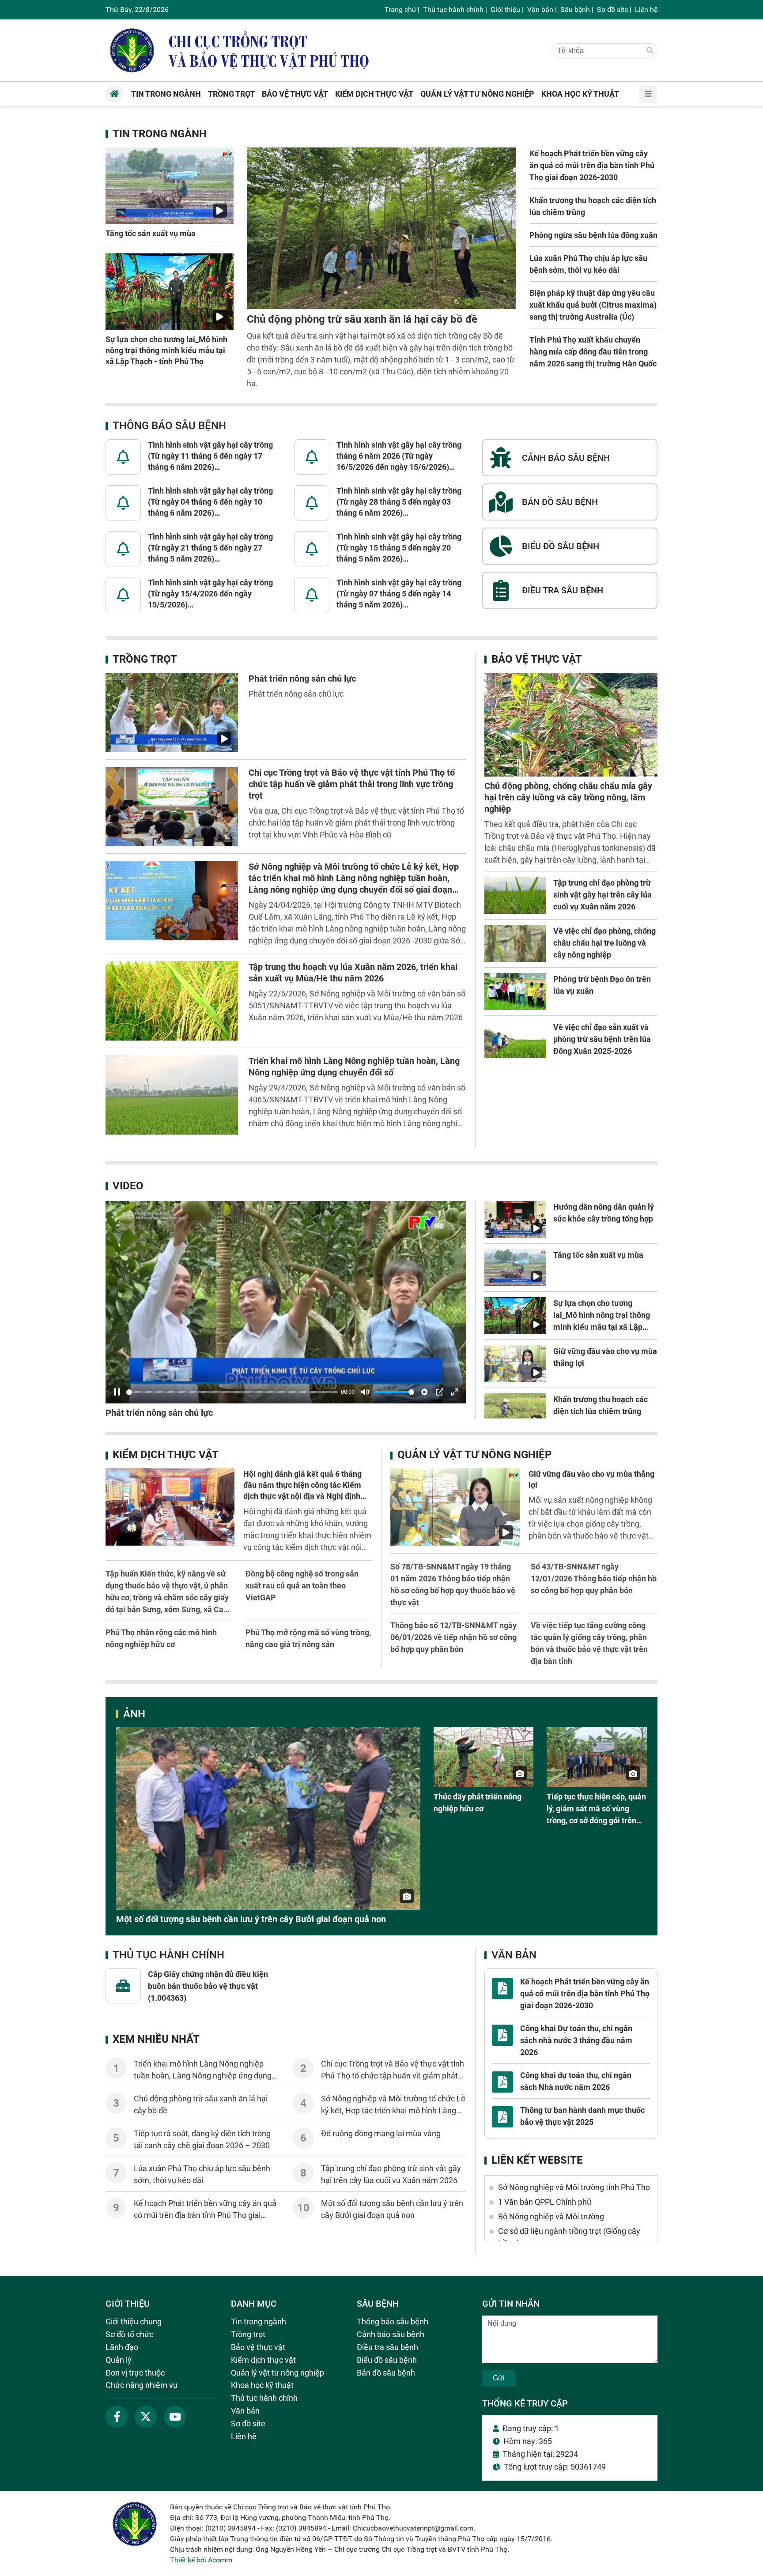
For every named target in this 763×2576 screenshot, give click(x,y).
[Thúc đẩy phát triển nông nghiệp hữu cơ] (484, 1757)
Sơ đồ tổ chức (129, 2334)
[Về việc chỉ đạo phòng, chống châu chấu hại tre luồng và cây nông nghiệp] (515, 943)
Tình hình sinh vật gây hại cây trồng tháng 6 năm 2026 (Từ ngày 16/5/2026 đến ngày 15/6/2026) (399, 456)
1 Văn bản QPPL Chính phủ (545, 2202)
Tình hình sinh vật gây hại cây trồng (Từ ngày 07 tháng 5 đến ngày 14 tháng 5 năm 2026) (399, 594)
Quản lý (119, 2360)
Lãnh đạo (122, 2347)
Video (128, 1186)
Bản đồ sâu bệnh (386, 2373)
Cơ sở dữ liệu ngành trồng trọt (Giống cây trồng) (569, 2237)
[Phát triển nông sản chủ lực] (172, 713)
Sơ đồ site (612, 9)
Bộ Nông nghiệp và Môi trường (551, 2216)
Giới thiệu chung (134, 2321)
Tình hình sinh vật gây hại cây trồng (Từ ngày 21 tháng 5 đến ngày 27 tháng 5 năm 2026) (210, 548)
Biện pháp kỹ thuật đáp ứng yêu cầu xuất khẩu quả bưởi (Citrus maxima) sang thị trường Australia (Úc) (593, 305)
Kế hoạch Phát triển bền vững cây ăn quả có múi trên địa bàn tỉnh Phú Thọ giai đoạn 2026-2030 (592, 165)
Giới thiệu (505, 9)
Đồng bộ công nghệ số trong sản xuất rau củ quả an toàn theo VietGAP (302, 1586)
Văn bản (540, 9)
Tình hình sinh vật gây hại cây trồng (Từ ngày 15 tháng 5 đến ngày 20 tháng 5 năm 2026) (399, 548)
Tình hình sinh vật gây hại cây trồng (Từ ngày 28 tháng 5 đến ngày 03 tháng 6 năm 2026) (399, 502)
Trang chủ (400, 9)
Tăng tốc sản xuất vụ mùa (151, 233)
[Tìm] (650, 51)
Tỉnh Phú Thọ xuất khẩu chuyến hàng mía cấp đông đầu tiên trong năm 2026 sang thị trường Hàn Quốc (593, 352)
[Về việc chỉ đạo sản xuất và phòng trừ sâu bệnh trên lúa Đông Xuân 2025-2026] (515, 1040)
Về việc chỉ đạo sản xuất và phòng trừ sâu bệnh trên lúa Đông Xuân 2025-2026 (602, 1039)
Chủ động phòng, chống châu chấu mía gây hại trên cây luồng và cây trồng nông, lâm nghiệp (568, 797)
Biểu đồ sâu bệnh (387, 2360)
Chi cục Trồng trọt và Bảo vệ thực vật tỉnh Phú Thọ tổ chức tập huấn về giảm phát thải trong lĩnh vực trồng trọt (352, 784)
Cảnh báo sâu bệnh (391, 2334)
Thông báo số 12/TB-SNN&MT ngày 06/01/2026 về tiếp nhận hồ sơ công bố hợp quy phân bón (453, 1637)
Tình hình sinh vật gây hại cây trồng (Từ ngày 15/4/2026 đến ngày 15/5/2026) (210, 594)
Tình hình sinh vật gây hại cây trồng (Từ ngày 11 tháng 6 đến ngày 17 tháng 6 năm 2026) (210, 456)
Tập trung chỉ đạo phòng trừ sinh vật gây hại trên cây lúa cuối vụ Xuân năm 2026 (602, 895)
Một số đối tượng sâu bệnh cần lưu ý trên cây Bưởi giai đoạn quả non (251, 1919)
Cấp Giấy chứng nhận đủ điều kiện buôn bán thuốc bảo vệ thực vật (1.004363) (208, 1986)
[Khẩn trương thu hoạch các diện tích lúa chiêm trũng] (515, 1412)
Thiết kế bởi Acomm (201, 2560)
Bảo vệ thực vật (537, 659)
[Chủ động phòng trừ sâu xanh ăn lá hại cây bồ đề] (381, 228)
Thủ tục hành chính (453, 9)
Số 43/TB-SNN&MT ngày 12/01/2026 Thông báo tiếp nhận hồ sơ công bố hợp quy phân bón (594, 1578)
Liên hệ (646, 9)
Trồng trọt (145, 659)
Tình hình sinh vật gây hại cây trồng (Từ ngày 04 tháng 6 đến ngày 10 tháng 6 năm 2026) (210, 502)
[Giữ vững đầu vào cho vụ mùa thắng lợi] (515, 1364)
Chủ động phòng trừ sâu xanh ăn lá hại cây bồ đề (362, 319)
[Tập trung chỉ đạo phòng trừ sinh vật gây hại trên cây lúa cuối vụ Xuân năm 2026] (515, 895)
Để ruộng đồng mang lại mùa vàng (381, 2133)
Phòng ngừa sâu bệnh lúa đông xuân (593, 235)
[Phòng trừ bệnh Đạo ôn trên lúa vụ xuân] (515, 992)
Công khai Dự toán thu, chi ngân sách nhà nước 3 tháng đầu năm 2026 (576, 2040)
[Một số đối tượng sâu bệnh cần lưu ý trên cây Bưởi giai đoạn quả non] (268, 1818)
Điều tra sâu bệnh (387, 2347)
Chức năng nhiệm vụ (142, 2385)
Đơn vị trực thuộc (135, 2373)
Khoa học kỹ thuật (262, 2385)
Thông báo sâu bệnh (169, 426)
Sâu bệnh (575, 9)
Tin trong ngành (160, 134)
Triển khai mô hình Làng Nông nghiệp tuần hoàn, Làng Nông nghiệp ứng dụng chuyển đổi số (203, 2076)
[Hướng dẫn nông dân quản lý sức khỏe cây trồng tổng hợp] (515, 1219)
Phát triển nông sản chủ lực (302, 679)
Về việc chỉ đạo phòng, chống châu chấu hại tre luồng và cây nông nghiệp (604, 943)
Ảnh (134, 1714)
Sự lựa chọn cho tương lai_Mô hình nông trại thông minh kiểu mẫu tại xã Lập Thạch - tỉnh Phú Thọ (166, 350)
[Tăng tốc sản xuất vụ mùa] (170, 186)
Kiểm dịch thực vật (166, 1455)
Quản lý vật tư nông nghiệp (474, 1455)
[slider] (232, 1392)
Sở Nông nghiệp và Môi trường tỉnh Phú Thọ (574, 2187)
